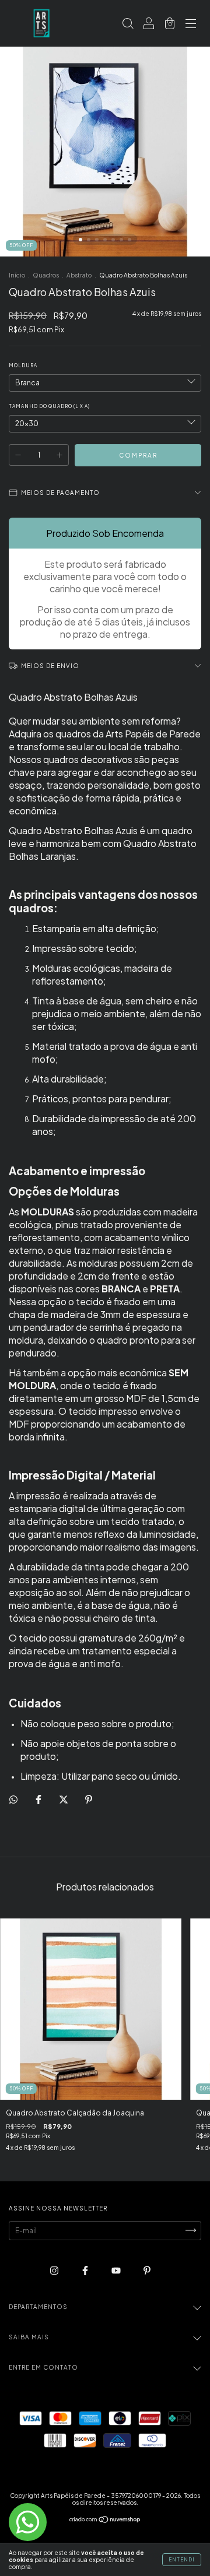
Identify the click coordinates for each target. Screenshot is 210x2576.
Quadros (46, 275)
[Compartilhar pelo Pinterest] (89, 1799)
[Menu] (191, 25)
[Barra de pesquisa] (128, 25)
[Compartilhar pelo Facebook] (39, 1799)
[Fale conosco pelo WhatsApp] (28, 2522)
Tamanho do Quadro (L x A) (49, 406)
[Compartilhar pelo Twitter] (64, 1799)
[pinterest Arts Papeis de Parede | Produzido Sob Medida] (147, 2270)
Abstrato (79, 275)
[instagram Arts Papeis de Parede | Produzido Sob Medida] (55, 2270)
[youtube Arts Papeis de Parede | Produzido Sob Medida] (117, 2270)
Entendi (182, 2560)
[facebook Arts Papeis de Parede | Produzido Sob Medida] (86, 2270)
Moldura (23, 366)
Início (17, 275)
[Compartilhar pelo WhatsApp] (13, 1800)
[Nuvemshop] (105, 2521)
